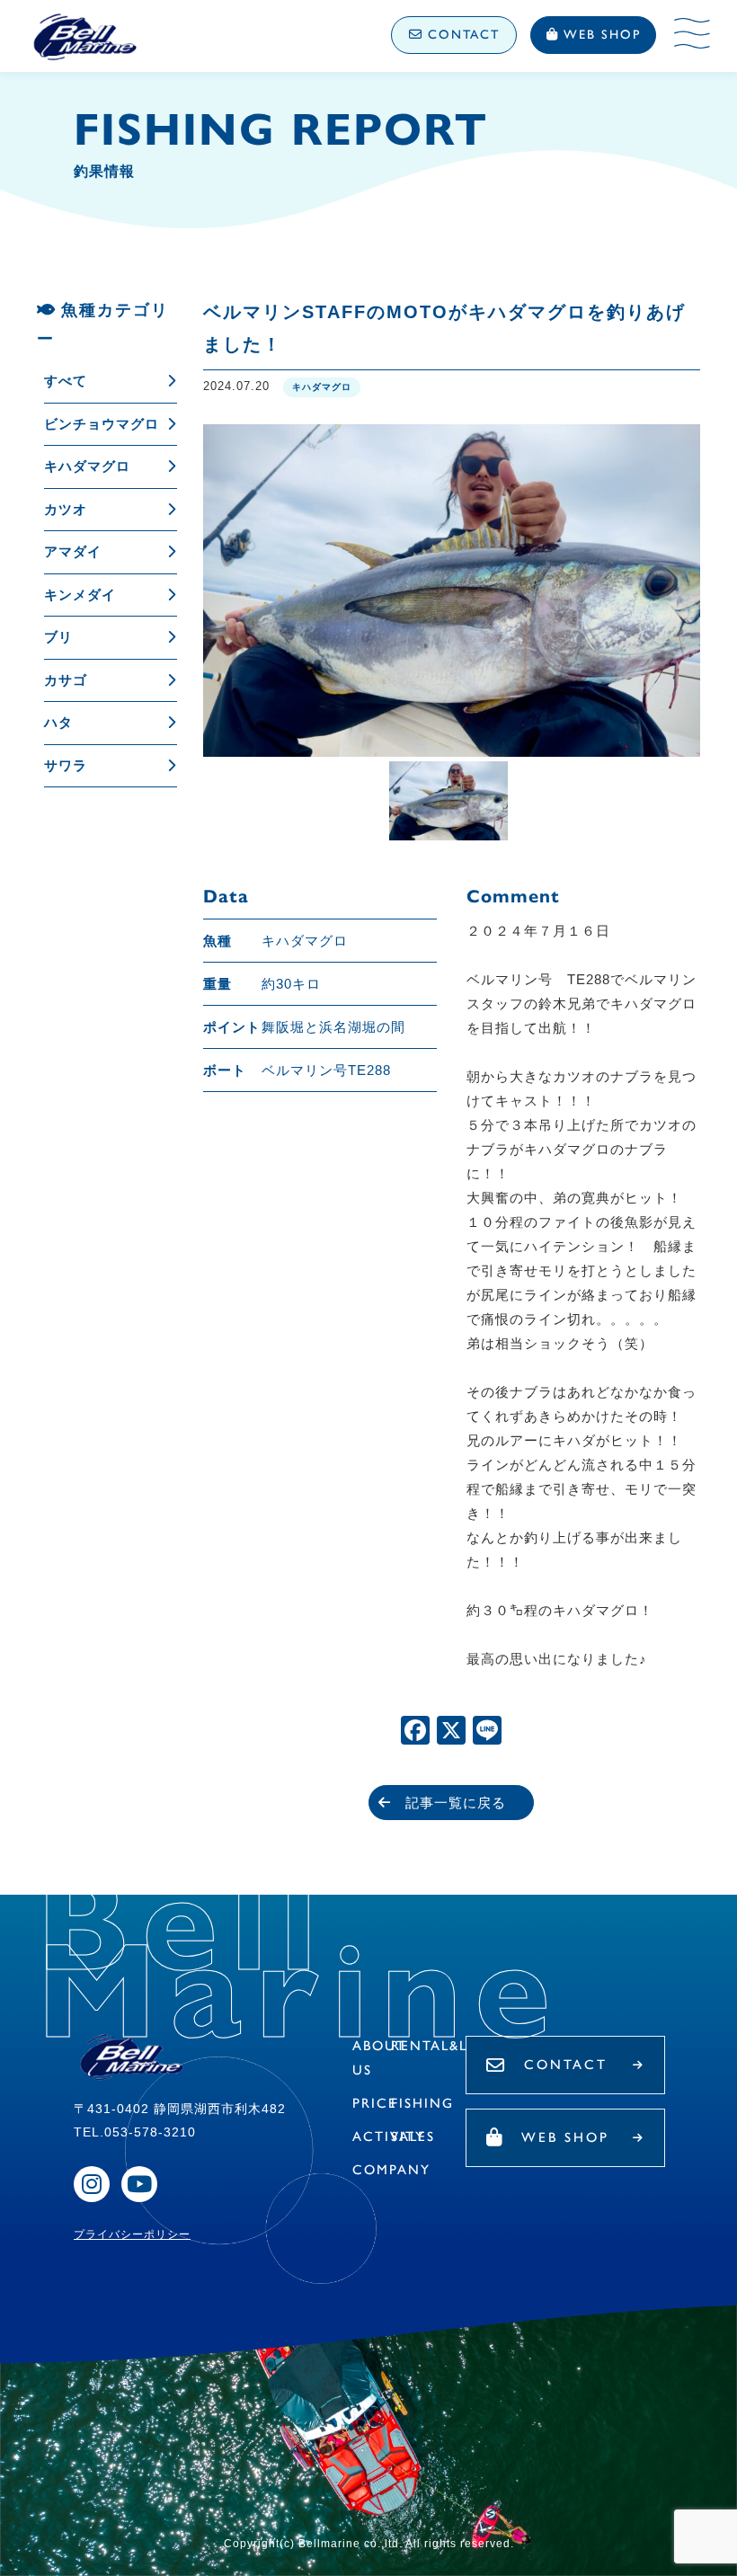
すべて (66, 381)
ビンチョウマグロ (102, 424)
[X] (451, 1732)
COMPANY (391, 2170)
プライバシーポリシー (132, 2234)
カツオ (66, 509)
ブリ (58, 637)
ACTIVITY (389, 2136)
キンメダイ (80, 595)
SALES (413, 2136)
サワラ (66, 765)
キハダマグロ (87, 466)
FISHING (422, 2103)
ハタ (58, 722)
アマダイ (73, 551)
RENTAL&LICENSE (457, 2046)
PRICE (375, 2103)
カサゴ (66, 680)
